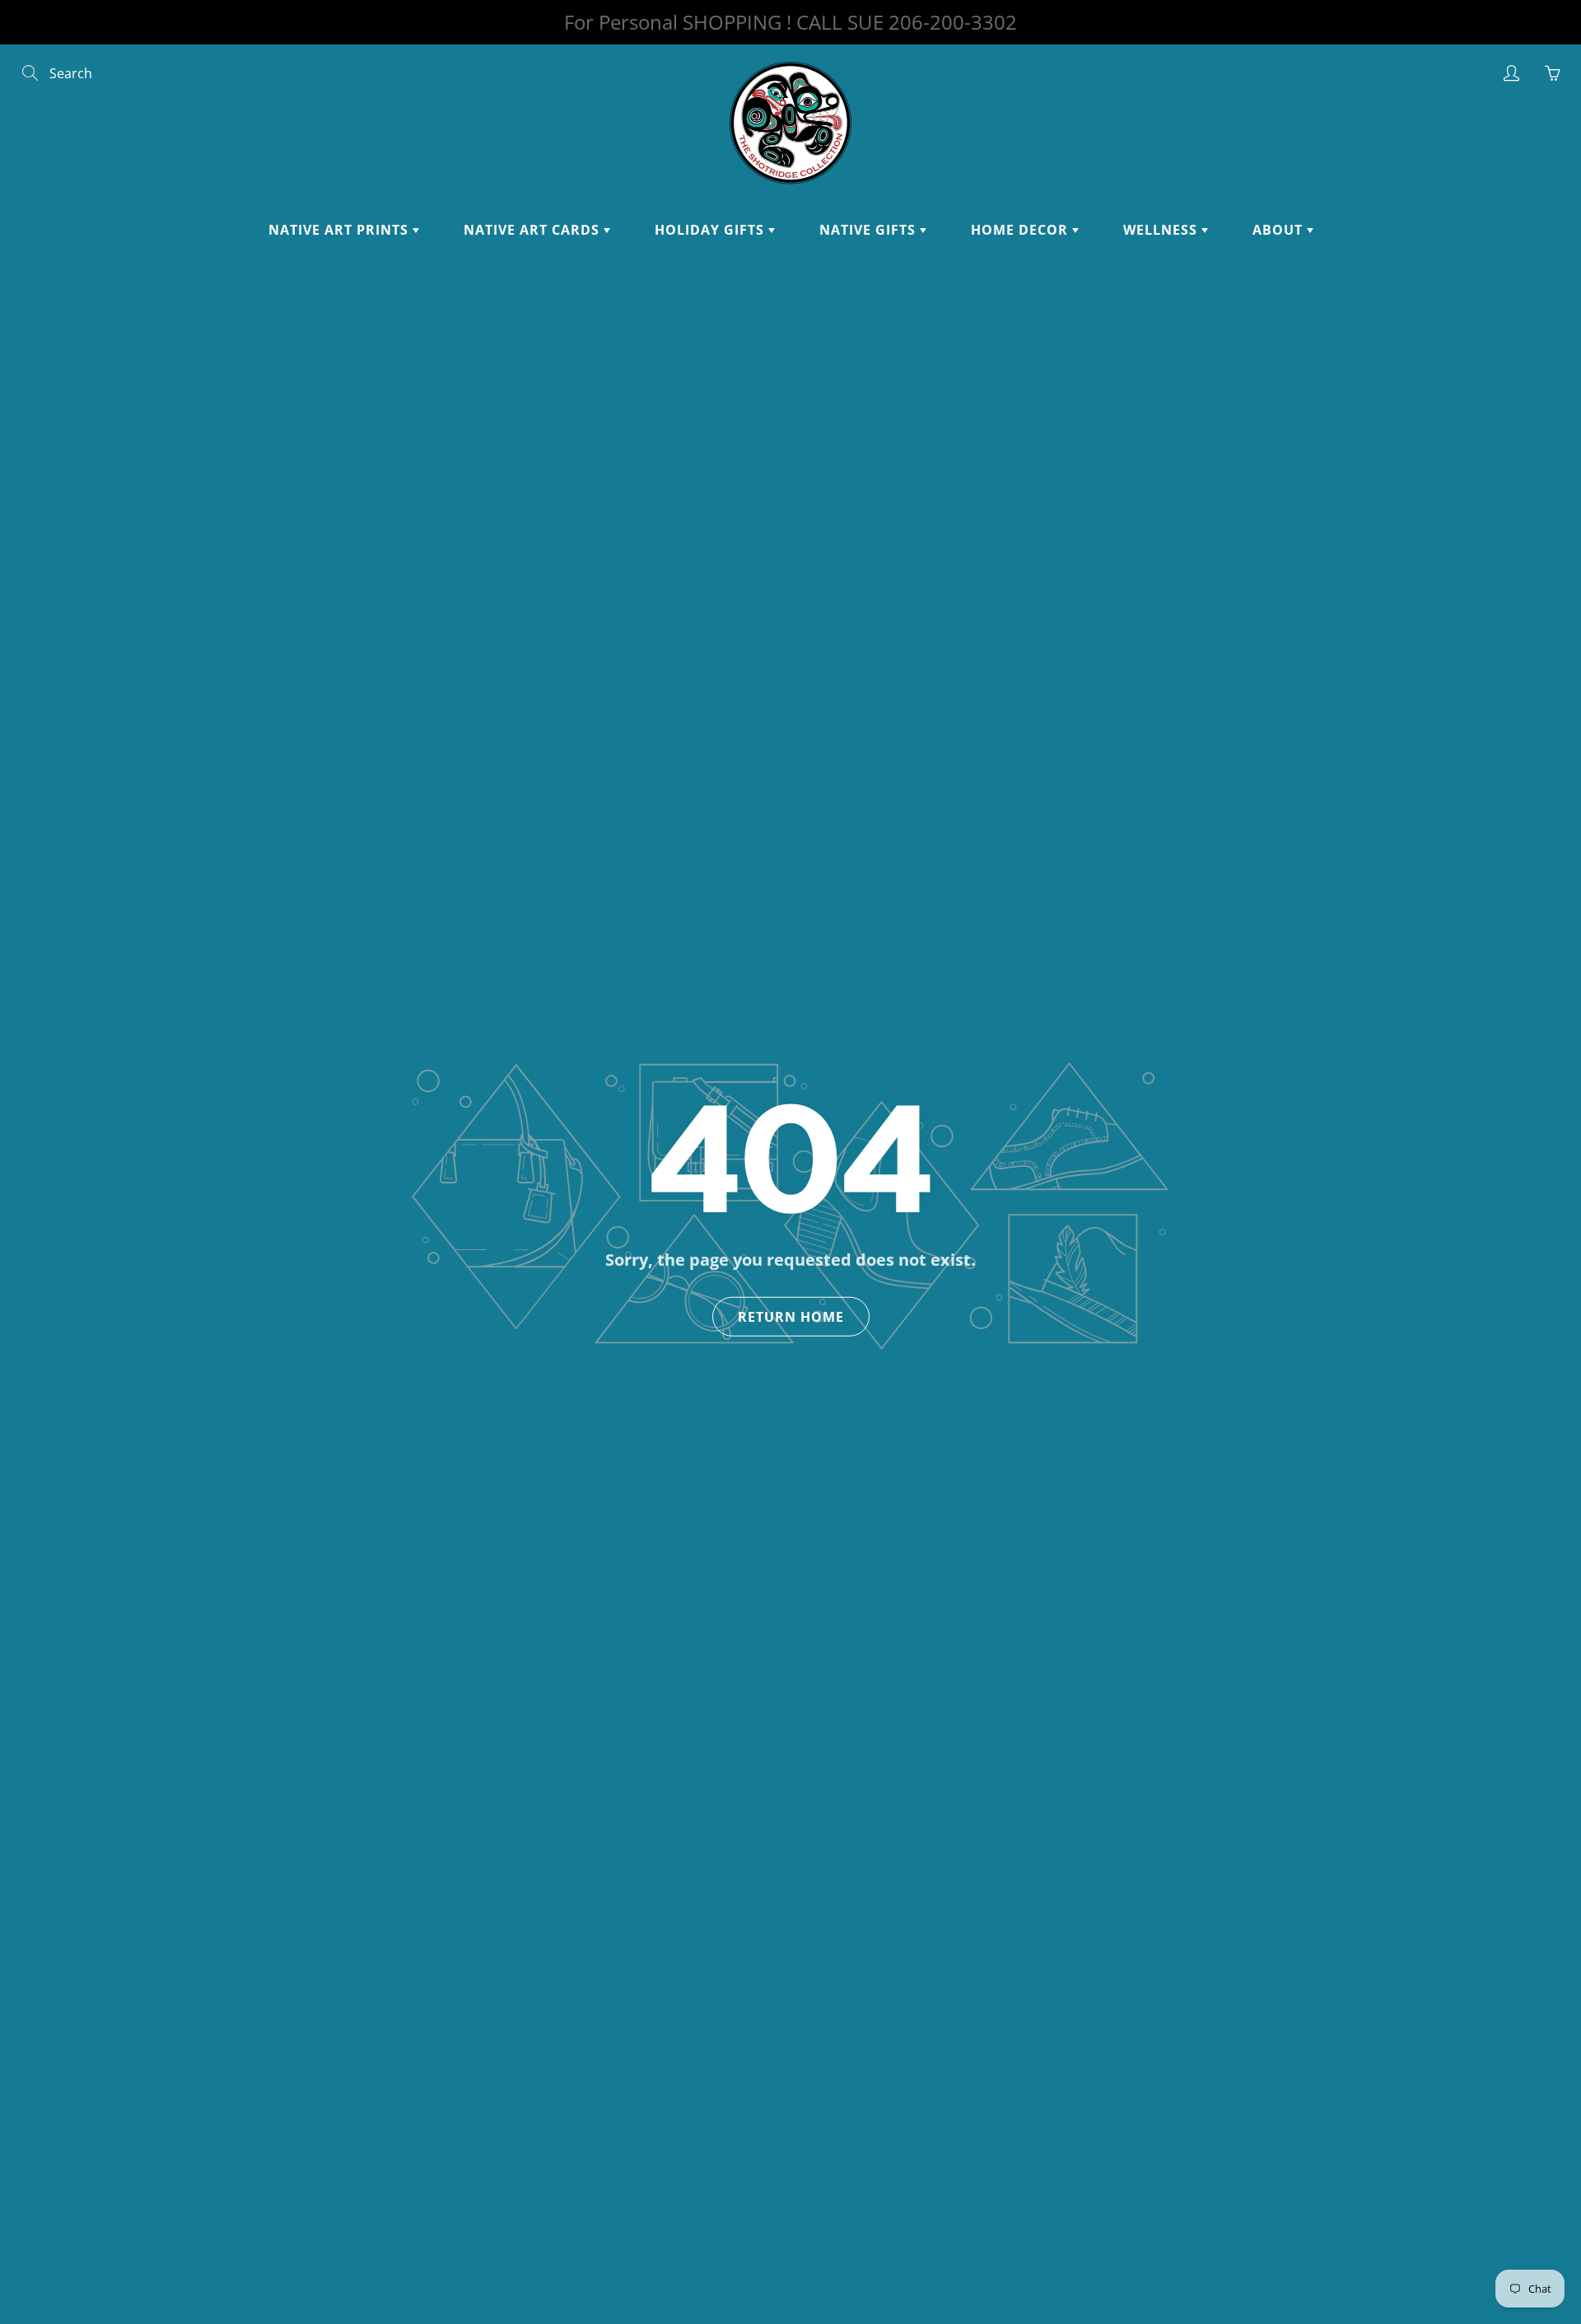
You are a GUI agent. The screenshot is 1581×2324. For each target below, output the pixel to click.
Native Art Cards (534, 230)
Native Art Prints (340, 230)
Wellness (1162, 230)
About (1280, 230)
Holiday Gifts (711, 230)
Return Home (791, 1317)
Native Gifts (870, 230)
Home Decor (1021, 230)
